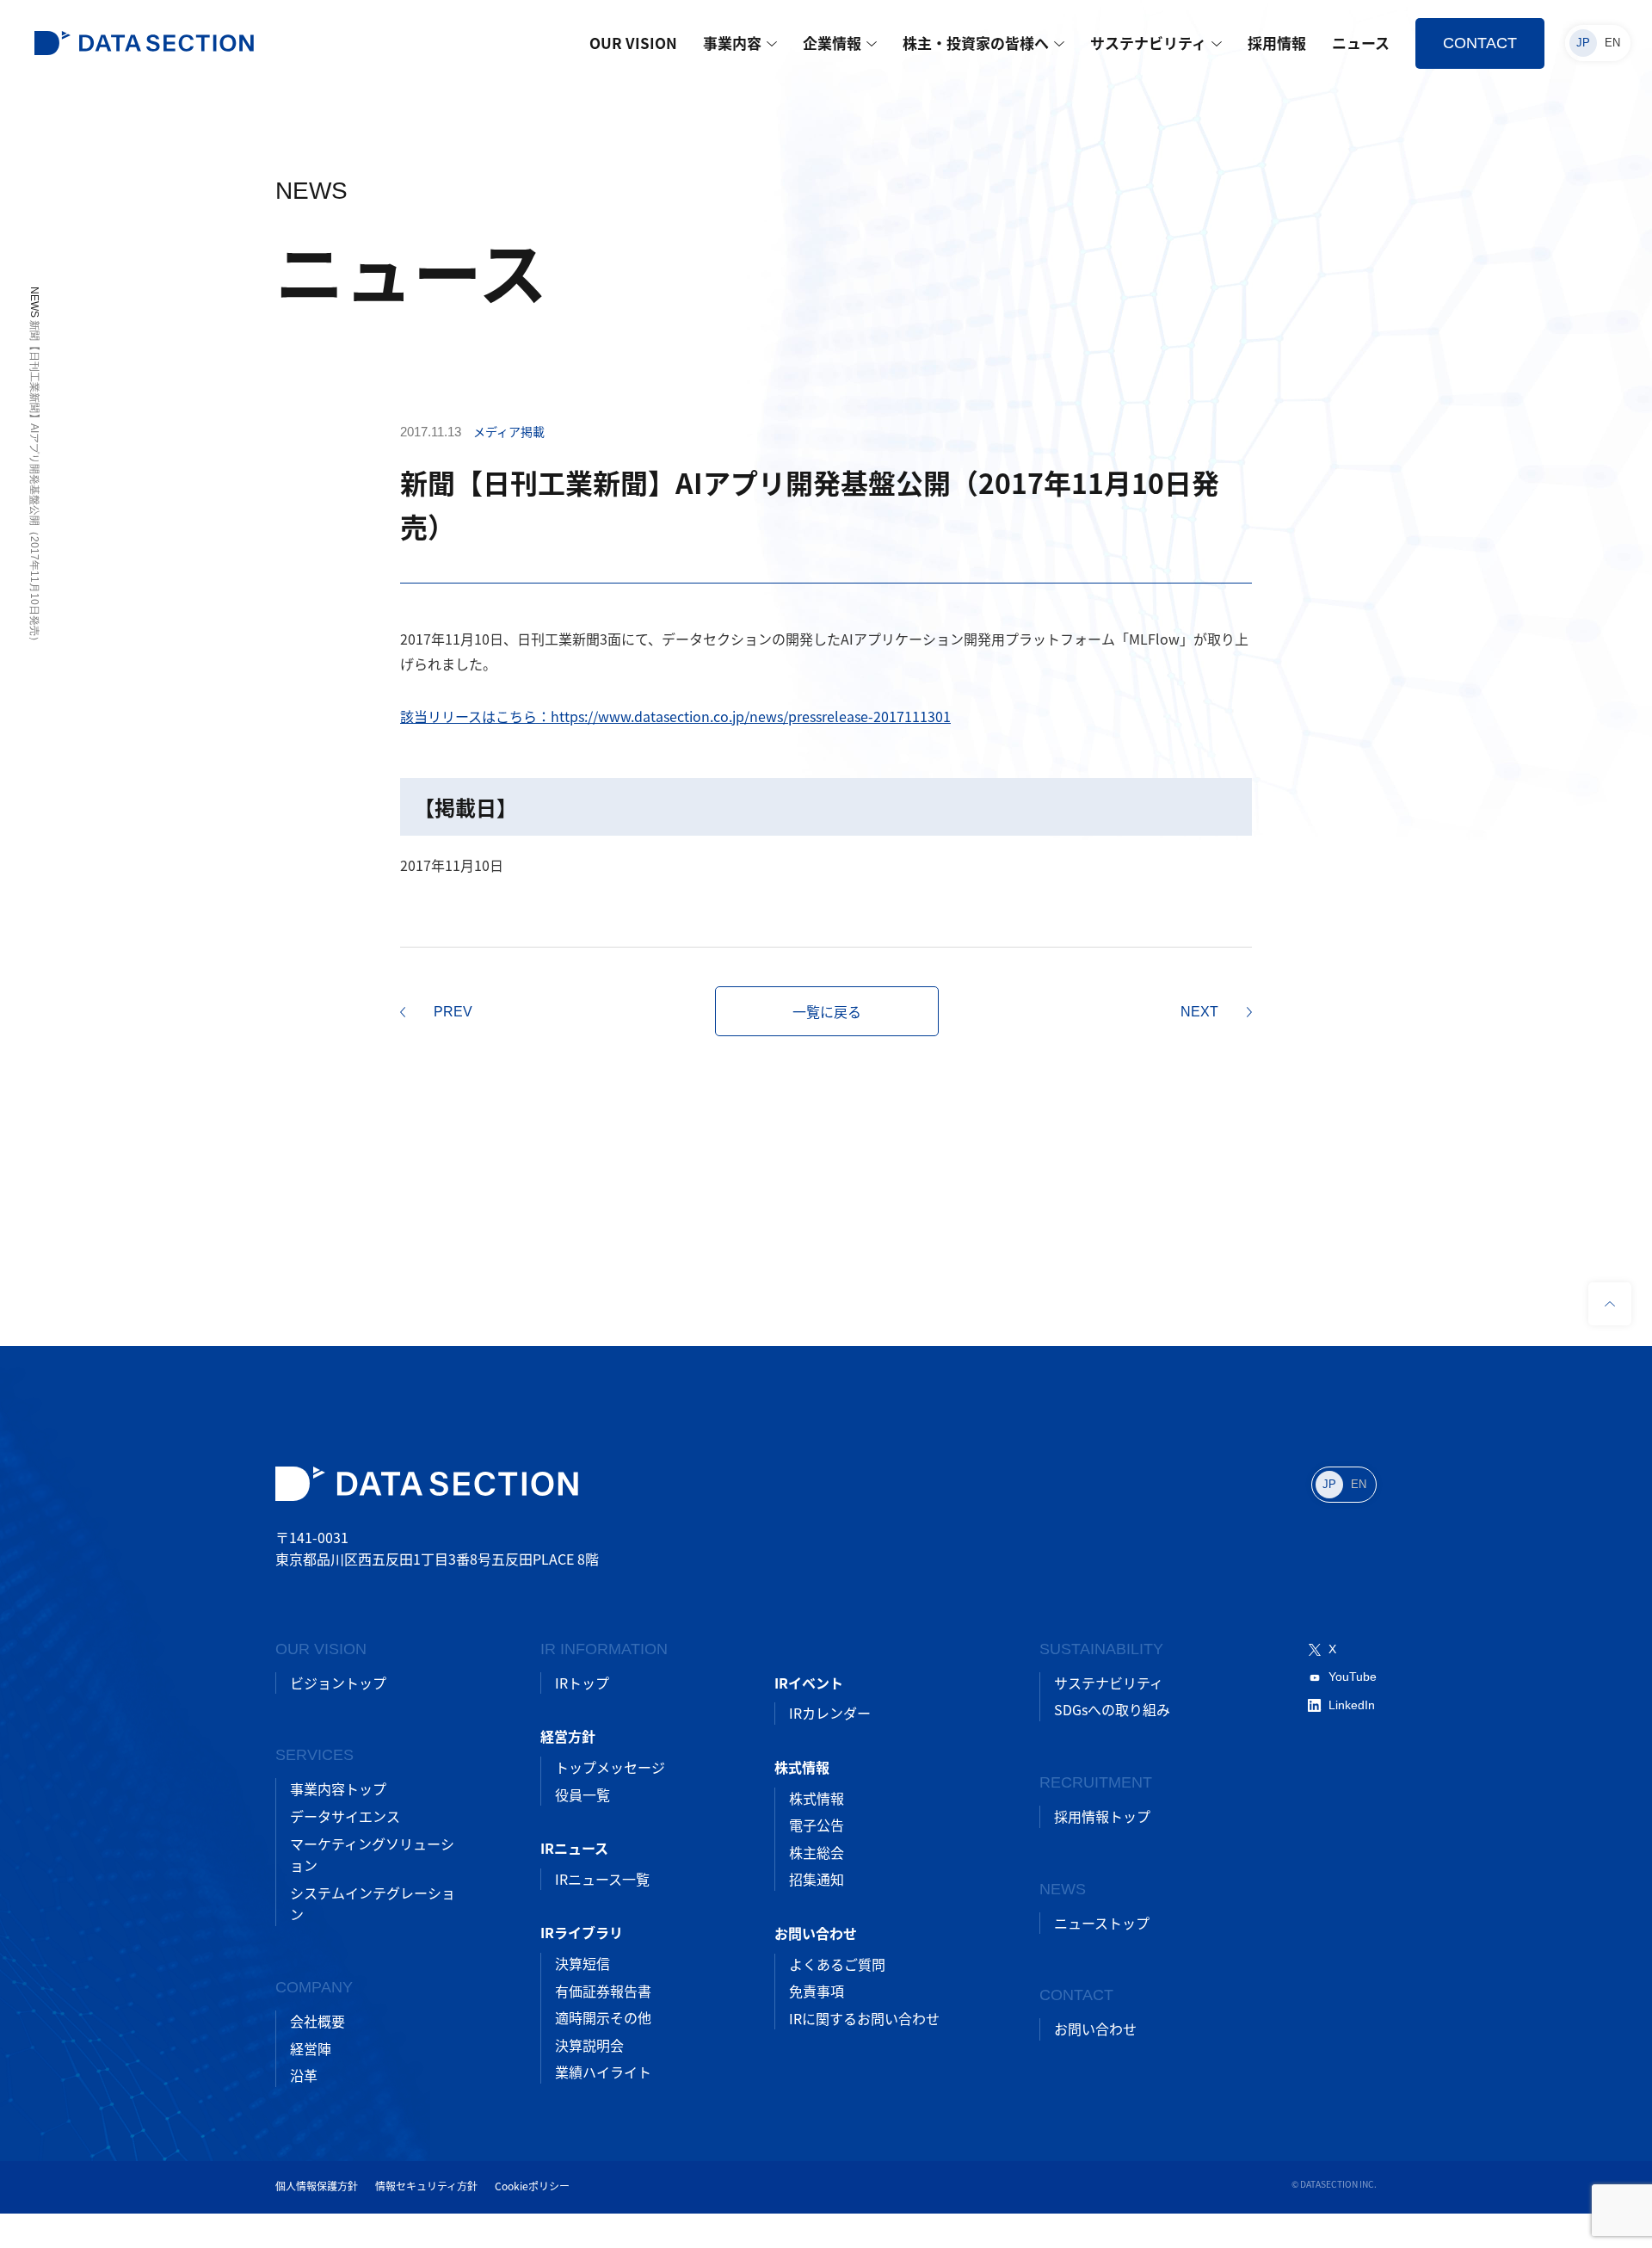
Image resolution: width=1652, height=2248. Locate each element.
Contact (1480, 43)
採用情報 (1277, 43)
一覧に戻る (827, 1011)
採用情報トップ (1102, 1816)
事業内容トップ (338, 1788)
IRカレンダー (830, 1713)
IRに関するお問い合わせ (864, 2018)
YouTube (1353, 1677)
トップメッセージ (610, 1767)
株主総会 (817, 1852)
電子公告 (817, 1825)
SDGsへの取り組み (1112, 1709)
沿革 (304, 2075)
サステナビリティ (1148, 43)
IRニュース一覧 (602, 1879)
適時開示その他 (603, 2017)
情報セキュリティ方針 (426, 2186)
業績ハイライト (603, 2072)
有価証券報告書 (603, 1991)
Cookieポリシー (532, 2186)
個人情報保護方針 (317, 2186)
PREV (453, 1012)
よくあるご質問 (837, 1964)
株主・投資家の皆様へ (976, 43)
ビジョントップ (338, 1683)
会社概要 (317, 2021)
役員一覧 (583, 1794)
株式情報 (817, 1798)
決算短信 (583, 1963)
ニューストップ (1102, 1923)
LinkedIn (1352, 1705)
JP (1583, 43)
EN (1612, 43)
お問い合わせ (1095, 2029)
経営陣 (311, 2048)
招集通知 (817, 1879)
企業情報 (832, 43)
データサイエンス (345, 1816)
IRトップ (582, 1683)
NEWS (34, 302)
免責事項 (817, 1991)
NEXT (1199, 1012)
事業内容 (732, 43)
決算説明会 (589, 2045)
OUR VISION (633, 43)
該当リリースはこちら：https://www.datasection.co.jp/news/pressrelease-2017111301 (675, 716)
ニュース (1361, 43)
